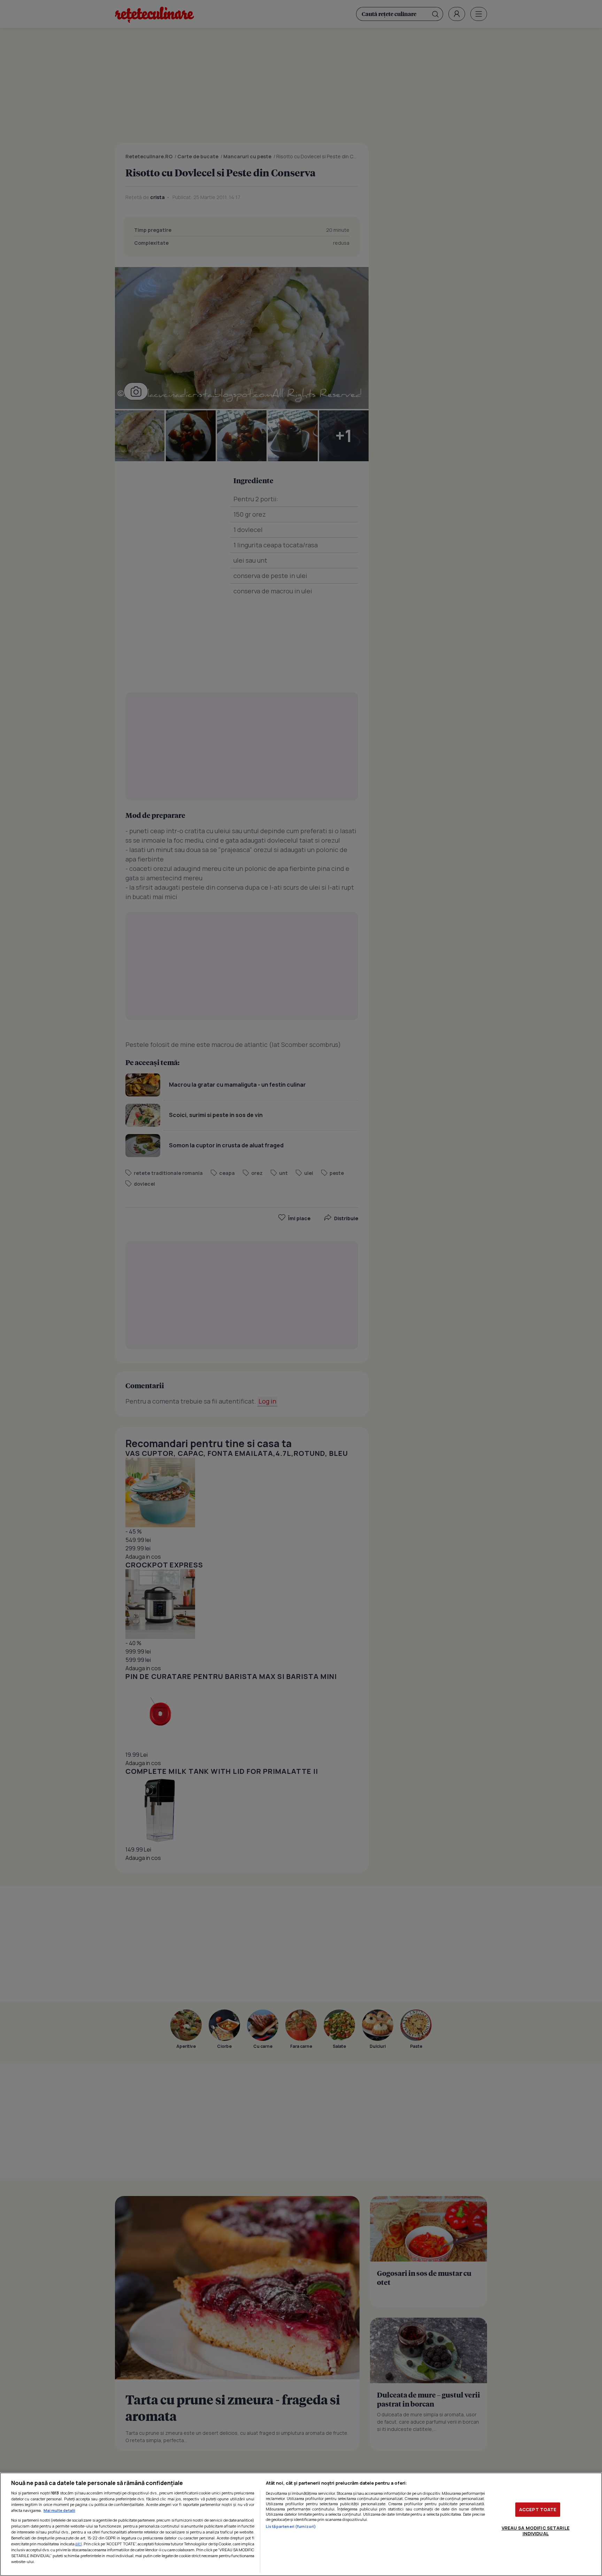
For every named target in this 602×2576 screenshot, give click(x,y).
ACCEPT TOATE (538, 2509)
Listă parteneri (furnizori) (291, 2526)
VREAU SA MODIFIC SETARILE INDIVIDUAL (536, 2531)
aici (79, 2544)
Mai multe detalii (59, 2510)
